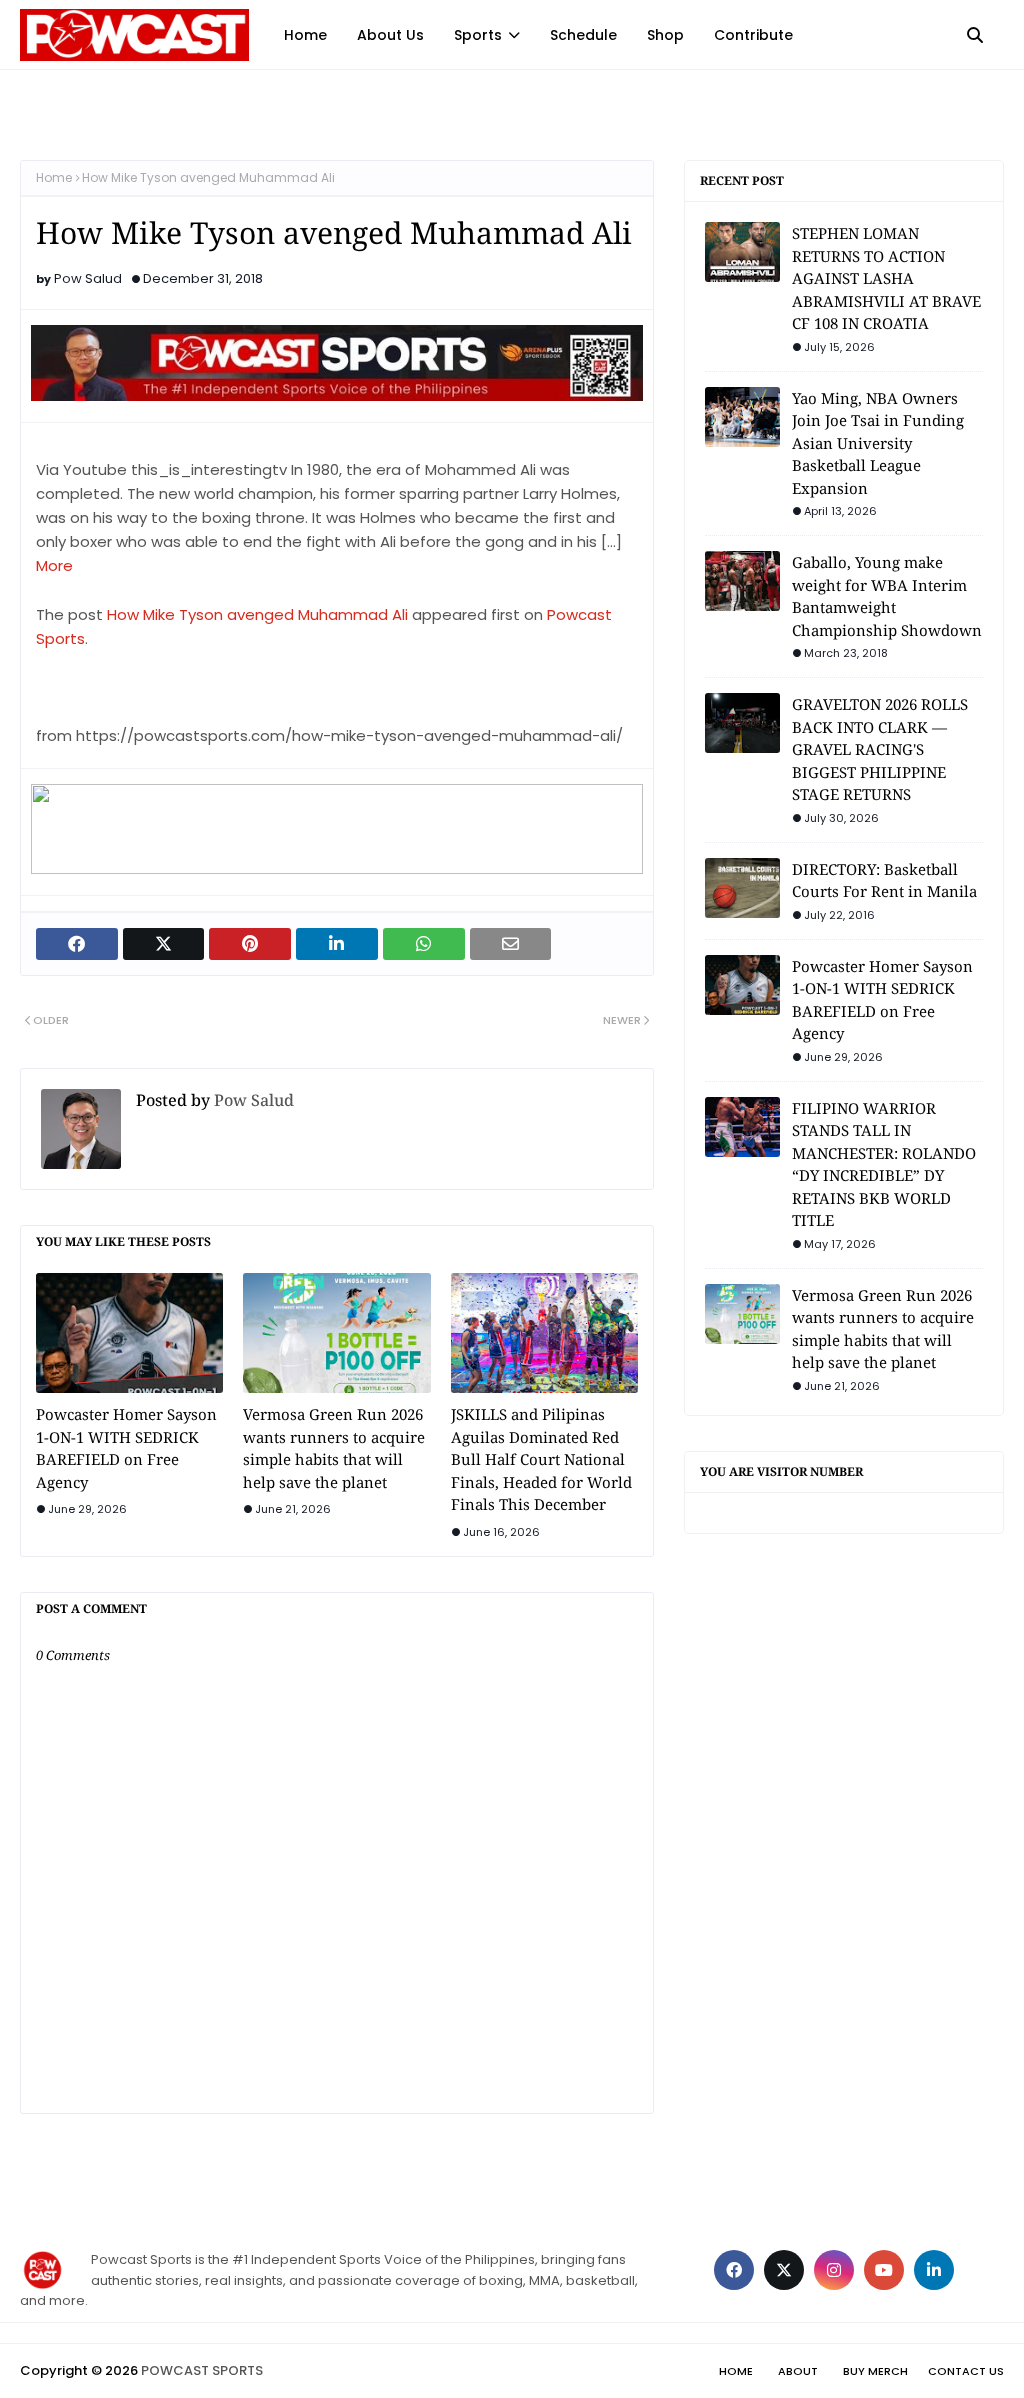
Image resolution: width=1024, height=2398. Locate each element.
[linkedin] (934, 2270)
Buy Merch (875, 2371)
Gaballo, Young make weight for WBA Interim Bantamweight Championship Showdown (887, 596)
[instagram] (834, 2270)
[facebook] (734, 2270)
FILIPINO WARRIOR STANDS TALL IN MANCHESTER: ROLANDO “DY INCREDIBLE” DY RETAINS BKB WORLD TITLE (884, 1164)
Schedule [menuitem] (583, 35)
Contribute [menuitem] (753, 35)
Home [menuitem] (305, 35)
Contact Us (966, 2371)
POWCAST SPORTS (202, 2370)
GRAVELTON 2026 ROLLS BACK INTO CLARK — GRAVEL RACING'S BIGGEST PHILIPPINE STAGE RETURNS (880, 749)
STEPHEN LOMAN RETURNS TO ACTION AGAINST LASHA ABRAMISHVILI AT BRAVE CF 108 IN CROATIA (886, 278)
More (54, 565)
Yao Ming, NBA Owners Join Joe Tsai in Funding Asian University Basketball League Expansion (878, 443)
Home (54, 177)
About (798, 2371)
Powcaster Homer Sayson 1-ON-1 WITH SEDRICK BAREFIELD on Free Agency (126, 1448)
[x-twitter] (784, 2270)
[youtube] (884, 2270)
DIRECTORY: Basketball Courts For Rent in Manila (884, 880)
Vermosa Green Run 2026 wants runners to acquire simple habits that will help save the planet (334, 1448)
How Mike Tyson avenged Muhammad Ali (257, 614)
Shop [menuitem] (665, 35)
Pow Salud (88, 278)
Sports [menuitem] (478, 35)
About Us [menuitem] (390, 35)
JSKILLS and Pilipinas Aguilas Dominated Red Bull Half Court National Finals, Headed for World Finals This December (541, 1459)
